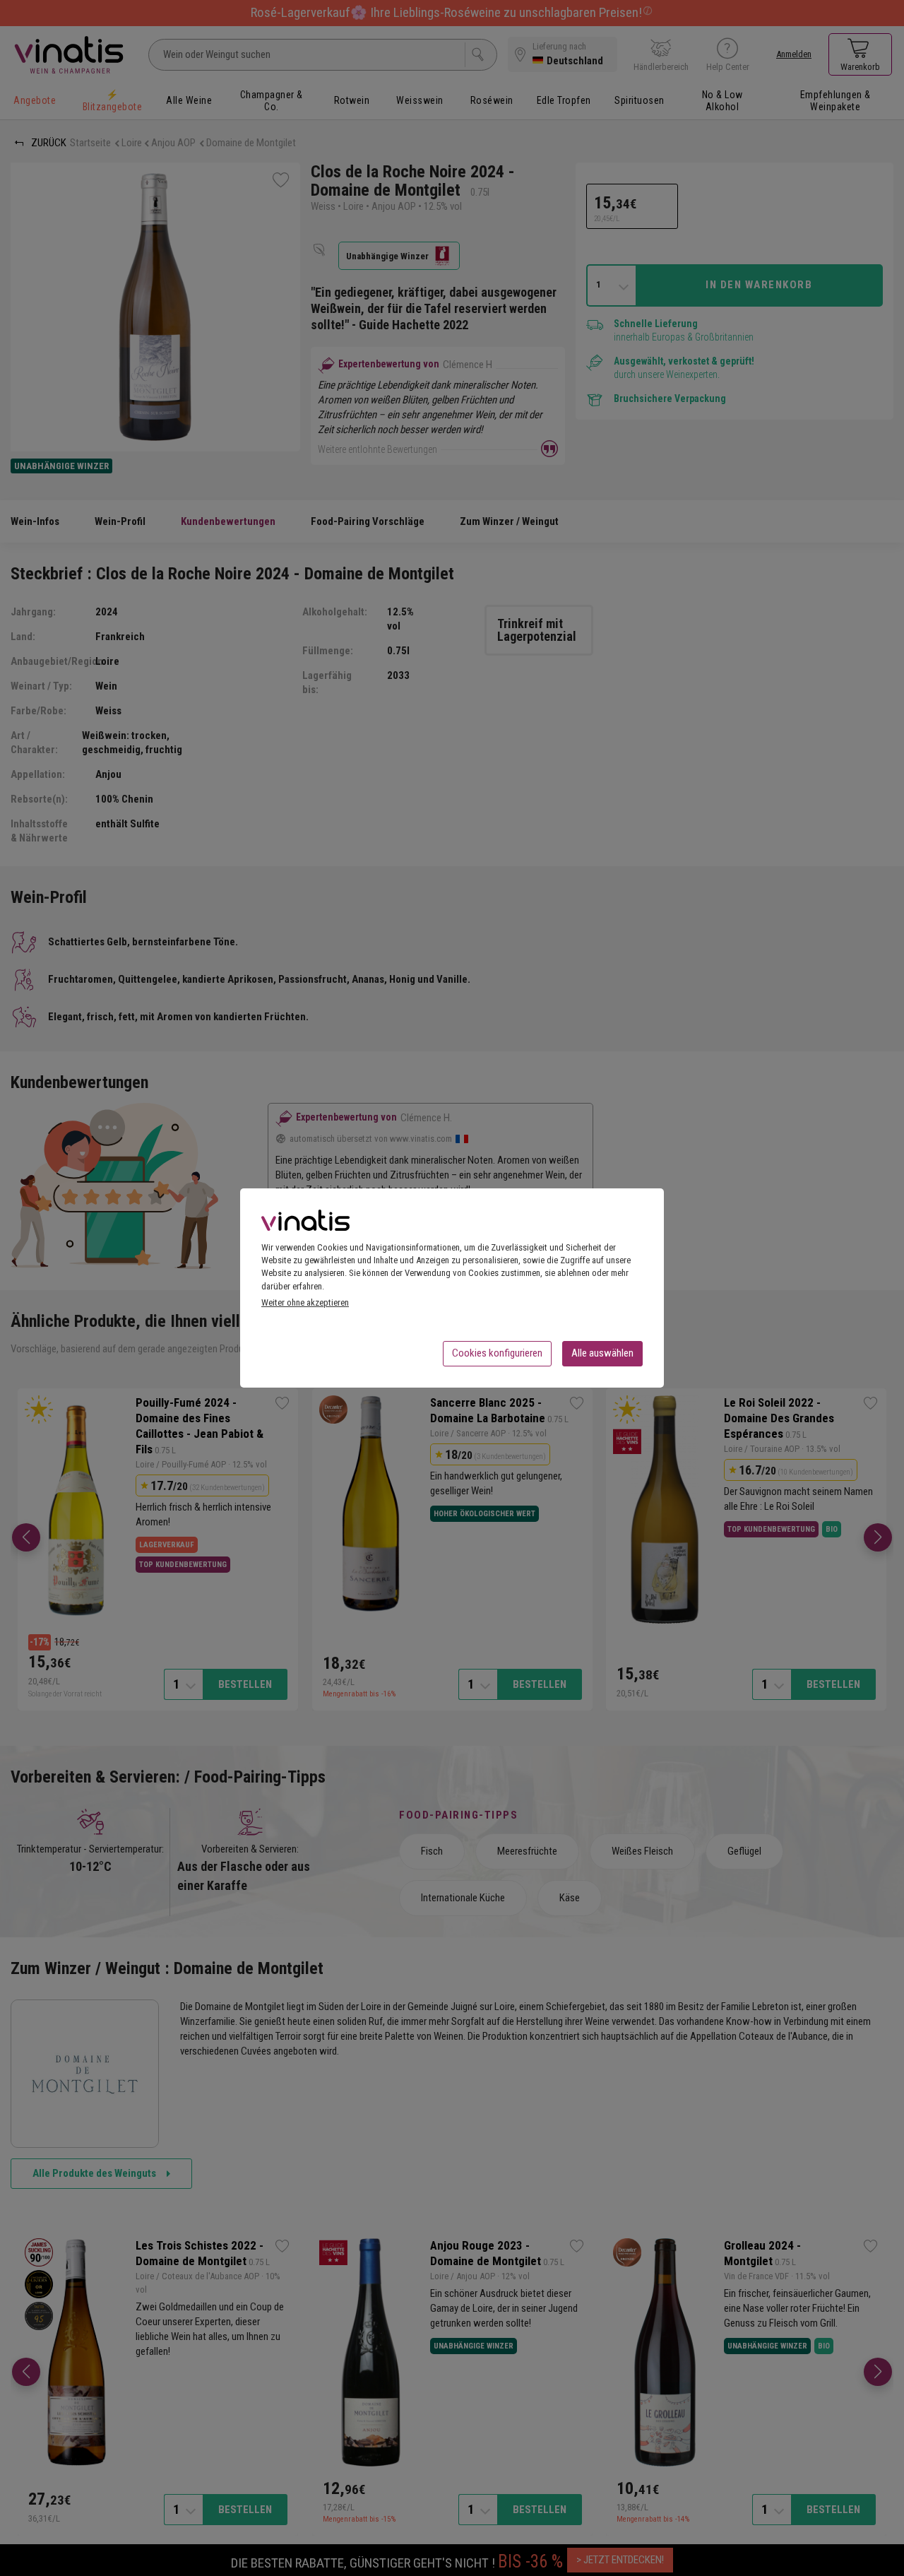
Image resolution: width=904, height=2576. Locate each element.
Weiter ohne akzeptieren (305, 1302)
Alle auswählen (602, 1353)
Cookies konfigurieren (497, 1353)
